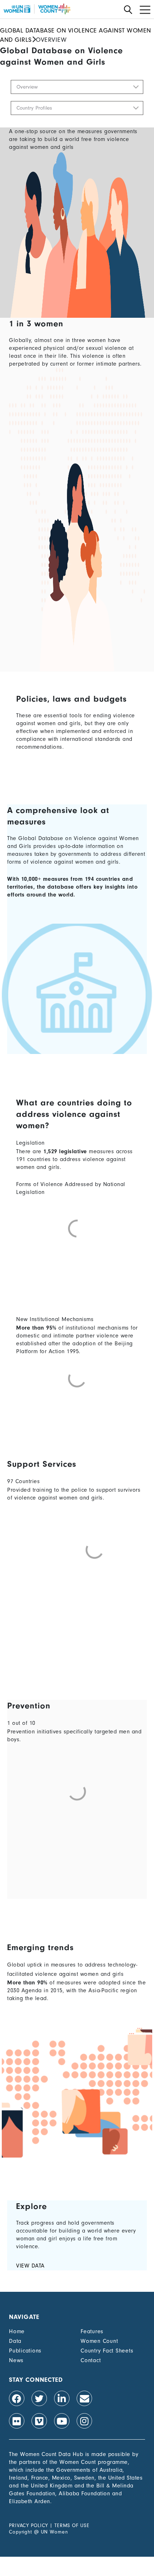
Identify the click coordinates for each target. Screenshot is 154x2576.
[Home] (37, 9)
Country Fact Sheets (107, 2351)
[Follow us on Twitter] (39, 2398)
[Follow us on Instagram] (84, 2421)
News (16, 2360)
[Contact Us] (84, 2398)
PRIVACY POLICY (28, 2525)
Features (92, 2331)
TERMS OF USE (72, 2525)
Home (17, 2331)
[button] (77, 87)
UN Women (54, 2532)
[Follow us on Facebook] (17, 2398)
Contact (91, 2360)
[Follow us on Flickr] (17, 2421)
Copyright (21, 2532)
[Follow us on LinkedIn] (62, 2398)
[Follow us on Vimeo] (39, 2421)
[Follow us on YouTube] (62, 2421)
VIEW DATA (30, 2266)
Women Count (99, 2341)
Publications (25, 2351)
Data (15, 2341)
